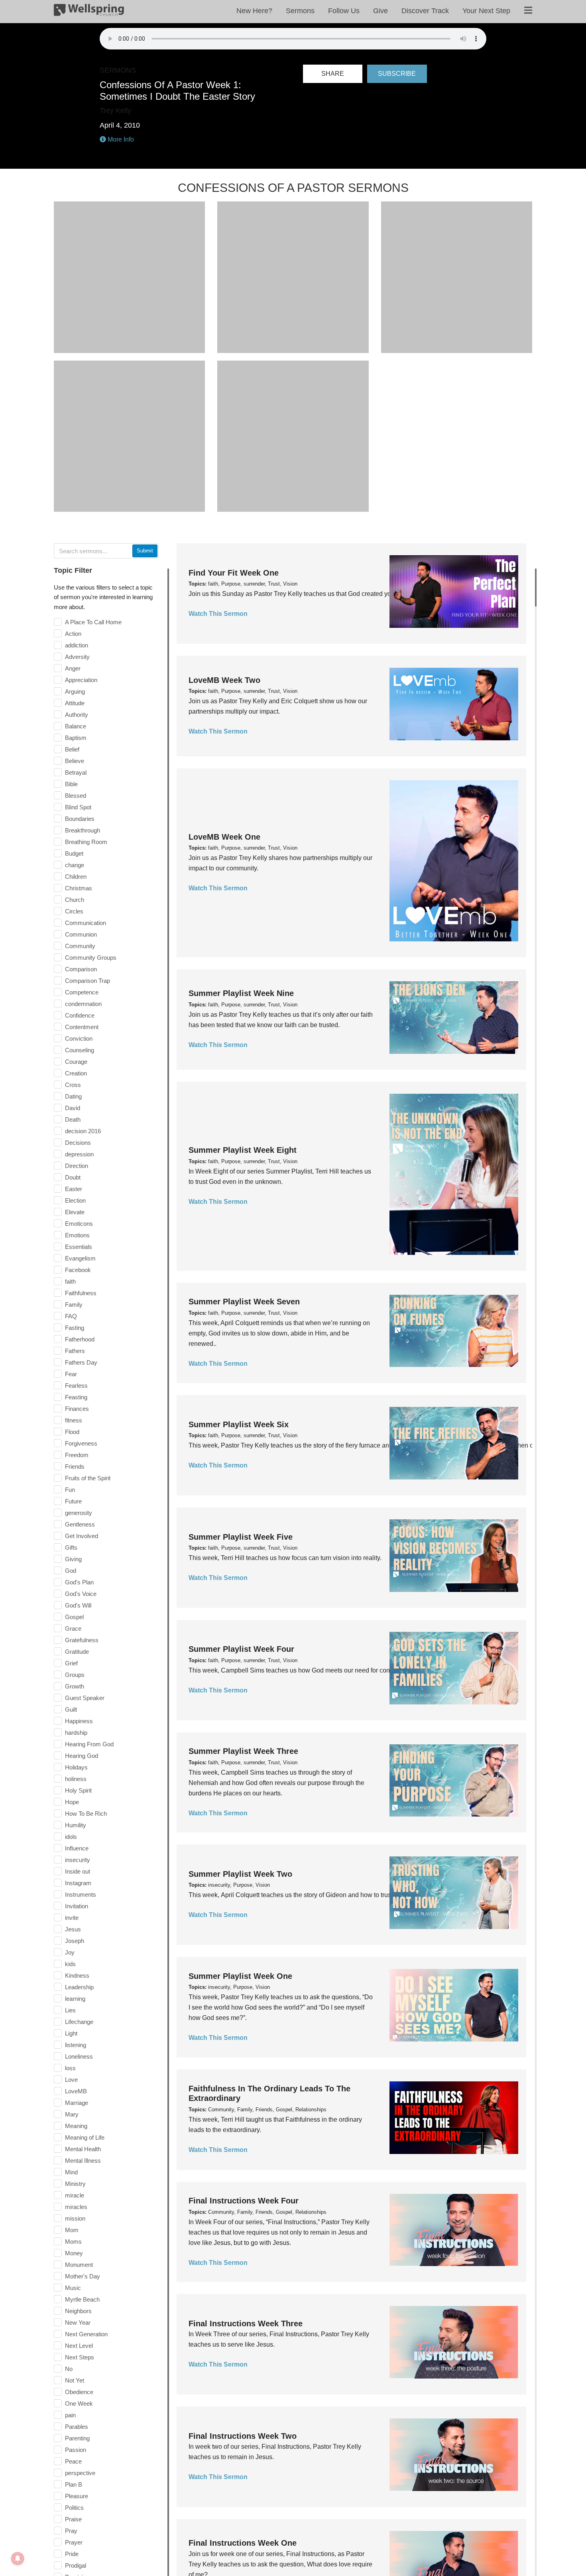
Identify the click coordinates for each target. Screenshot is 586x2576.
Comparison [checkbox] (81, 969)
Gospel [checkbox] (74, 1617)
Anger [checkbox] (73, 668)
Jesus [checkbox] (73, 1929)
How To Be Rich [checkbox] (86, 1814)
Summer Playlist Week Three (243, 1751)
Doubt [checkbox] (73, 1177)
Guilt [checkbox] (71, 1709)
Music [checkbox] (73, 2288)
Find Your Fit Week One (234, 573)
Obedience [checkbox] (79, 2392)
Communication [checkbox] (86, 923)
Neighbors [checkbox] (78, 2311)
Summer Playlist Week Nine (241, 993)
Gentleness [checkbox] (80, 1524)
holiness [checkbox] (76, 1779)
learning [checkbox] (75, 1999)
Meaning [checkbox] (76, 2126)
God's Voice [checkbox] (81, 1594)
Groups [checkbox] (75, 1675)
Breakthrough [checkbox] (83, 830)
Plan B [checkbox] (74, 2484)
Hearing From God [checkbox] (89, 1744)
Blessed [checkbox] (76, 796)
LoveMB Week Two (224, 680)
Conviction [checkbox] (79, 1038)
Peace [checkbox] (73, 2461)
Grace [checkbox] (73, 1628)
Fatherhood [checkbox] (80, 1339)
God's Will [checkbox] (78, 1605)
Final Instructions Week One (243, 2543)
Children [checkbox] (76, 877)
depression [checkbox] (79, 1154)
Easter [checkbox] (74, 1189)
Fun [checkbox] (70, 1490)
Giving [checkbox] (73, 1559)
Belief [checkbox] (72, 749)
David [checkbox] (73, 1108)
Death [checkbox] (73, 1119)
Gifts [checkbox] (71, 1547)
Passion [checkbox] (76, 2450)
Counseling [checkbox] (80, 1050)
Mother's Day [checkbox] (83, 2276)
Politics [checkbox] (74, 2508)
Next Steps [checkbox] (80, 2357)
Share (333, 74)
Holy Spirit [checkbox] (78, 1790)
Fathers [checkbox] (75, 1351)
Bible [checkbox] (71, 784)
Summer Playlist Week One (240, 1976)
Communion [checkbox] (81, 934)
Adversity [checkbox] (77, 657)
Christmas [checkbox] (79, 888)
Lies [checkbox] (70, 2010)
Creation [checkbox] (76, 1073)
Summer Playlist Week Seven (244, 1302)
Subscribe (397, 74)
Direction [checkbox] (77, 1166)
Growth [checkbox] (75, 1686)
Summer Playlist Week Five (241, 1537)
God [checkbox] (71, 1571)
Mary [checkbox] (72, 2114)
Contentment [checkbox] (82, 1027)
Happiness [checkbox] (79, 1721)
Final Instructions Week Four (244, 2201)
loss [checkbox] (70, 2068)
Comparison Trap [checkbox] (88, 981)
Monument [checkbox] (79, 2265)
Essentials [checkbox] (79, 1247)
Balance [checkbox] (76, 726)
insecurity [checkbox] (78, 1860)
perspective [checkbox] (80, 2473)
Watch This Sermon (218, 614)
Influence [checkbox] (77, 1848)
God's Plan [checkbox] (79, 1582)
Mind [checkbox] (71, 2172)
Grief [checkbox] (71, 1663)
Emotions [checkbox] (77, 1235)
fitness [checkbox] (74, 1420)
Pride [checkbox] (72, 2554)
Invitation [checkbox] (77, 1906)
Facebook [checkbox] (78, 1270)
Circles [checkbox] (74, 911)
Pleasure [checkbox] (77, 2496)
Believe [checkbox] (75, 761)
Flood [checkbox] (72, 1432)
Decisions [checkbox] (78, 1143)
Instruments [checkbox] (81, 1895)
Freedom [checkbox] (77, 1455)
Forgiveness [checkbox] (81, 1443)
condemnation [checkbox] (83, 1004)
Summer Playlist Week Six (239, 1424)
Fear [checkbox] (71, 1374)
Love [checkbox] (71, 2080)
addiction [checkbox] (77, 645)
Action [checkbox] (73, 634)
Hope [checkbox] (72, 1802)
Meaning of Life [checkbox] (85, 2137)
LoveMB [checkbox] (76, 2091)
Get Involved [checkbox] (82, 1536)
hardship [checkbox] (76, 1733)
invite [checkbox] (72, 1918)
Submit (145, 551)
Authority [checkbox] (77, 715)
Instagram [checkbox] (78, 1883)
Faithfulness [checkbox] (81, 1293)
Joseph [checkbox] (75, 1941)
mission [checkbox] (75, 2218)
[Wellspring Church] (89, 12)
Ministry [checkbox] (75, 2184)
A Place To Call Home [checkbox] (93, 622)
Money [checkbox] (74, 2253)
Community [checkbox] (80, 946)
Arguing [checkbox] (75, 691)
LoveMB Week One (224, 837)
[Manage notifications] (18, 2558)
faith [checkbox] (70, 1281)
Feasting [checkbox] (76, 1397)
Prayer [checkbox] (74, 2542)
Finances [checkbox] (77, 1409)
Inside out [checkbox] (78, 1871)
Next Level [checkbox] (79, 2346)
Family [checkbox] (74, 1305)
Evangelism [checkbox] (80, 1258)
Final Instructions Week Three (246, 2324)
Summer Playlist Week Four (241, 1649)
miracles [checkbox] (76, 2207)
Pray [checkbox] (71, 2531)
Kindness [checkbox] (77, 1975)
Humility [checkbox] (76, 1825)
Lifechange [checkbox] (79, 2022)
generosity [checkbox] (79, 1513)
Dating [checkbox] (73, 1096)
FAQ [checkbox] (71, 1316)
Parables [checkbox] (77, 2427)
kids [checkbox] (70, 1964)
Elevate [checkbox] (75, 1212)
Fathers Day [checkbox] (81, 1362)
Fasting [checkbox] (75, 1328)
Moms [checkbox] (73, 2242)
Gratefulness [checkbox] (82, 1640)
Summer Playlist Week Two (240, 1874)
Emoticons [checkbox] (79, 1224)
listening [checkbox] (76, 2045)
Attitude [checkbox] (75, 703)
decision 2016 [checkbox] (83, 1131)
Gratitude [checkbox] (77, 1652)
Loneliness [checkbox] (79, 2056)
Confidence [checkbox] (80, 1015)
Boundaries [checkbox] (80, 819)
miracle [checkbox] (75, 2195)
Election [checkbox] (75, 1200)
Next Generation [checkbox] (86, 2334)
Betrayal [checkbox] (76, 772)
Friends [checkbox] (75, 1467)
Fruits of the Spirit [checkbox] (88, 1478)
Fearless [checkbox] (76, 1386)
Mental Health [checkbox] (83, 2149)
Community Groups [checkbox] (91, 958)
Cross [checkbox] (73, 1085)
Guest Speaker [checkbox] (85, 1698)
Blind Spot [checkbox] (78, 807)
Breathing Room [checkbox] (86, 842)
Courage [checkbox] (76, 1062)
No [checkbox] (69, 2369)
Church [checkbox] (75, 900)
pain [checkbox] (70, 2415)
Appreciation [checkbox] (81, 680)
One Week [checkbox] (79, 2403)
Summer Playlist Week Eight (243, 1150)
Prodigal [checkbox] (76, 2565)
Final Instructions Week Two (243, 2436)
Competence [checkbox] (82, 992)
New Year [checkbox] (78, 2323)
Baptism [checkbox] (76, 738)
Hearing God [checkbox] (82, 1756)
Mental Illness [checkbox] (83, 2161)
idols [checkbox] (71, 1837)
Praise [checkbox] (73, 2519)
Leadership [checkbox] (79, 1987)
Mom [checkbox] (72, 2230)
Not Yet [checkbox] (75, 2380)
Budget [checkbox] (74, 853)
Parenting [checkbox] (77, 2438)
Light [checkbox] (71, 2033)
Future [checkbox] (73, 1501)
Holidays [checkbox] (76, 1767)
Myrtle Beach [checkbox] (82, 2299)
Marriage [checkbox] (77, 2103)
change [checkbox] (75, 865)
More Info (120, 139)
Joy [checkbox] (70, 1952)
